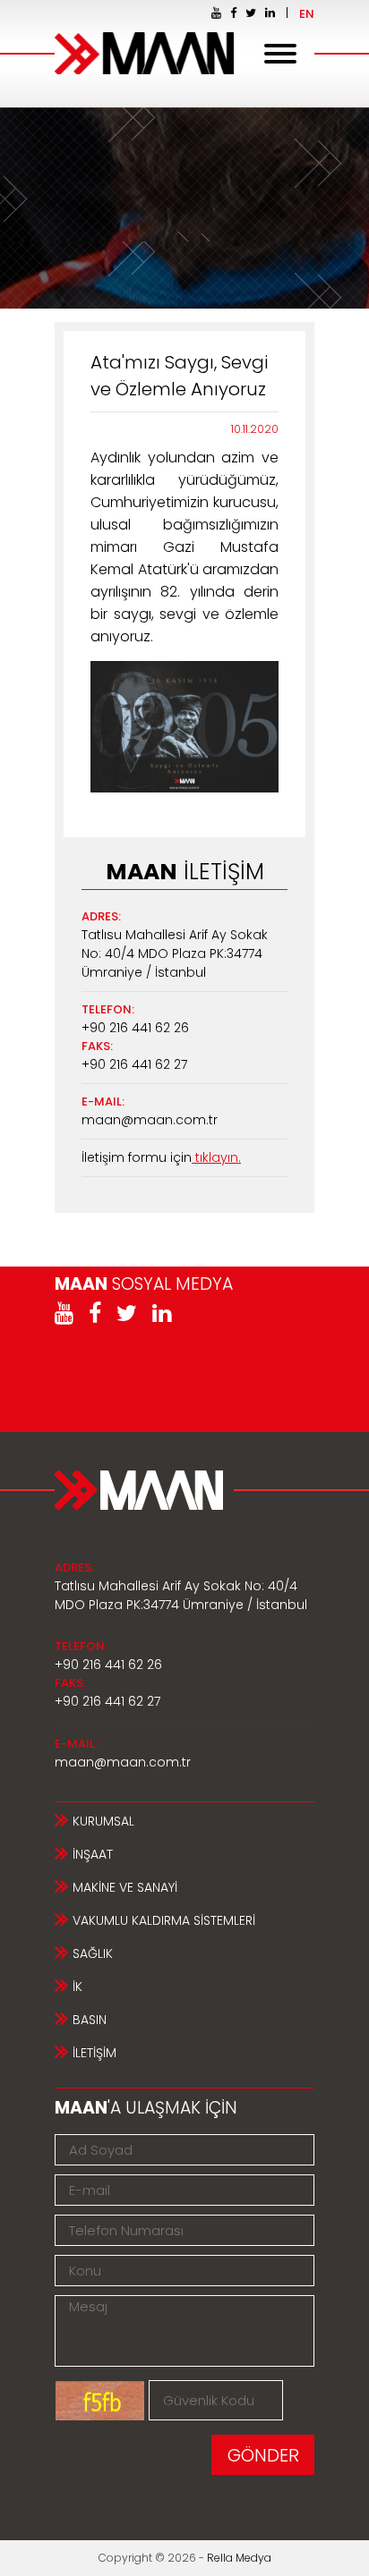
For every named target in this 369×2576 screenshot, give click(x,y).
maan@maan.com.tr (150, 1120)
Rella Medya (239, 2558)
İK (77, 1987)
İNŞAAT (93, 1854)
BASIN (90, 2020)
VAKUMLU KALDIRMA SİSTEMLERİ (164, 1920)
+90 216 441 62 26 (135, 1028)
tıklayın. (216, 1157)
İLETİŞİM (94, 2053)
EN (307, 14)
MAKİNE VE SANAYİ (125, 1887)
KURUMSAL (103, 1821)
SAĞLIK (93, 1953)
